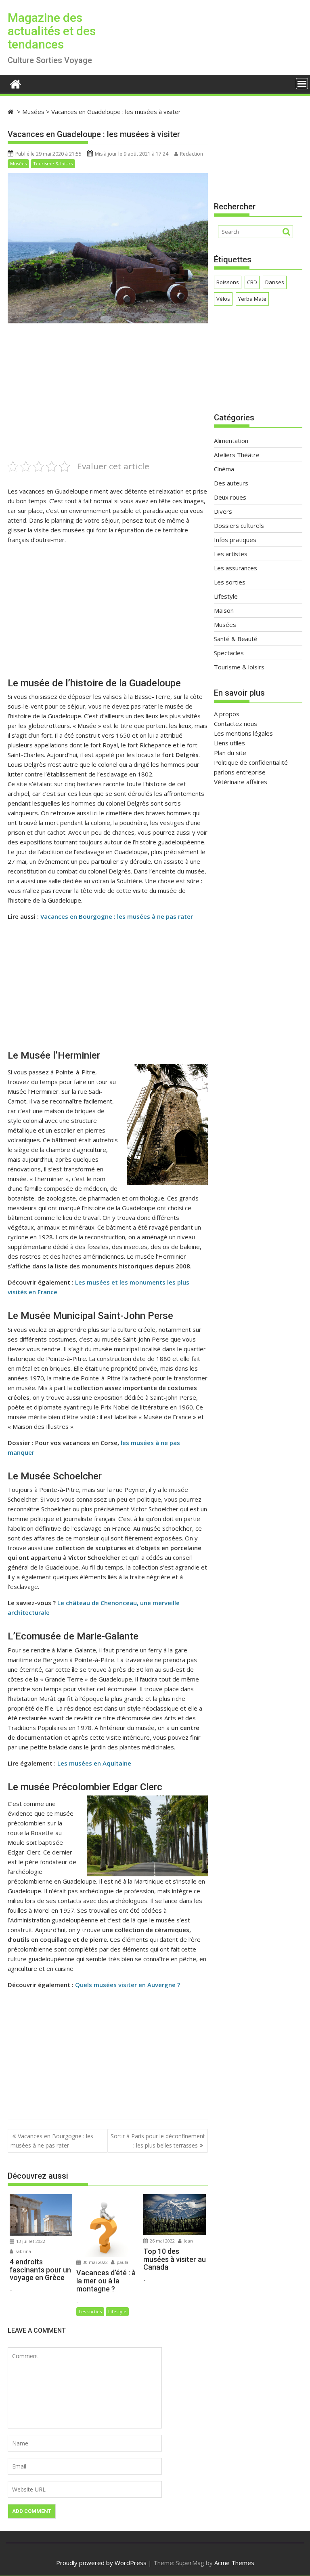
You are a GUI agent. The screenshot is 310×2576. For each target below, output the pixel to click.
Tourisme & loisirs (53, 164)
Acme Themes (234, 2563)
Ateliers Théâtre (237, 455)
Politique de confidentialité (251, 762)
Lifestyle (117, 2311)
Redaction (192, 154)
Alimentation (231, 441)
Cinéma (224, 469)
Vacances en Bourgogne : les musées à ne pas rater (117, 916)
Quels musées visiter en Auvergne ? (128, 1985)
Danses (275, 282)
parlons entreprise (240, 772)
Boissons (228, 282)
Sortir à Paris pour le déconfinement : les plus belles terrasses (158, 2140)
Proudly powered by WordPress (101, 2563)
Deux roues (230, 497)
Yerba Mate (252, 299)
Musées (18, 164)
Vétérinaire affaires (241, 782)
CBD (252, 282)
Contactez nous (236, 724)
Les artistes (231, 554)
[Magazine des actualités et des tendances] (16, 83)
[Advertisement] (108, 403)
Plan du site (230, 753)
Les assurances (236, 568)
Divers (223, 511)
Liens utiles (229, 743)
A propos (227, 714)
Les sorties (90, 2311)
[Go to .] (12, 112)
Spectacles (229, 653)
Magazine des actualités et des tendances (52, 31)
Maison (224, 610)
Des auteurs (231, 483)
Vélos (223, 299)
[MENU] (302, 84)
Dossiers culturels (239, 525)
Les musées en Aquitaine (94, 1763)
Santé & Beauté (236, 639)
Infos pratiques (235, 540)
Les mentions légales (243, 733)
